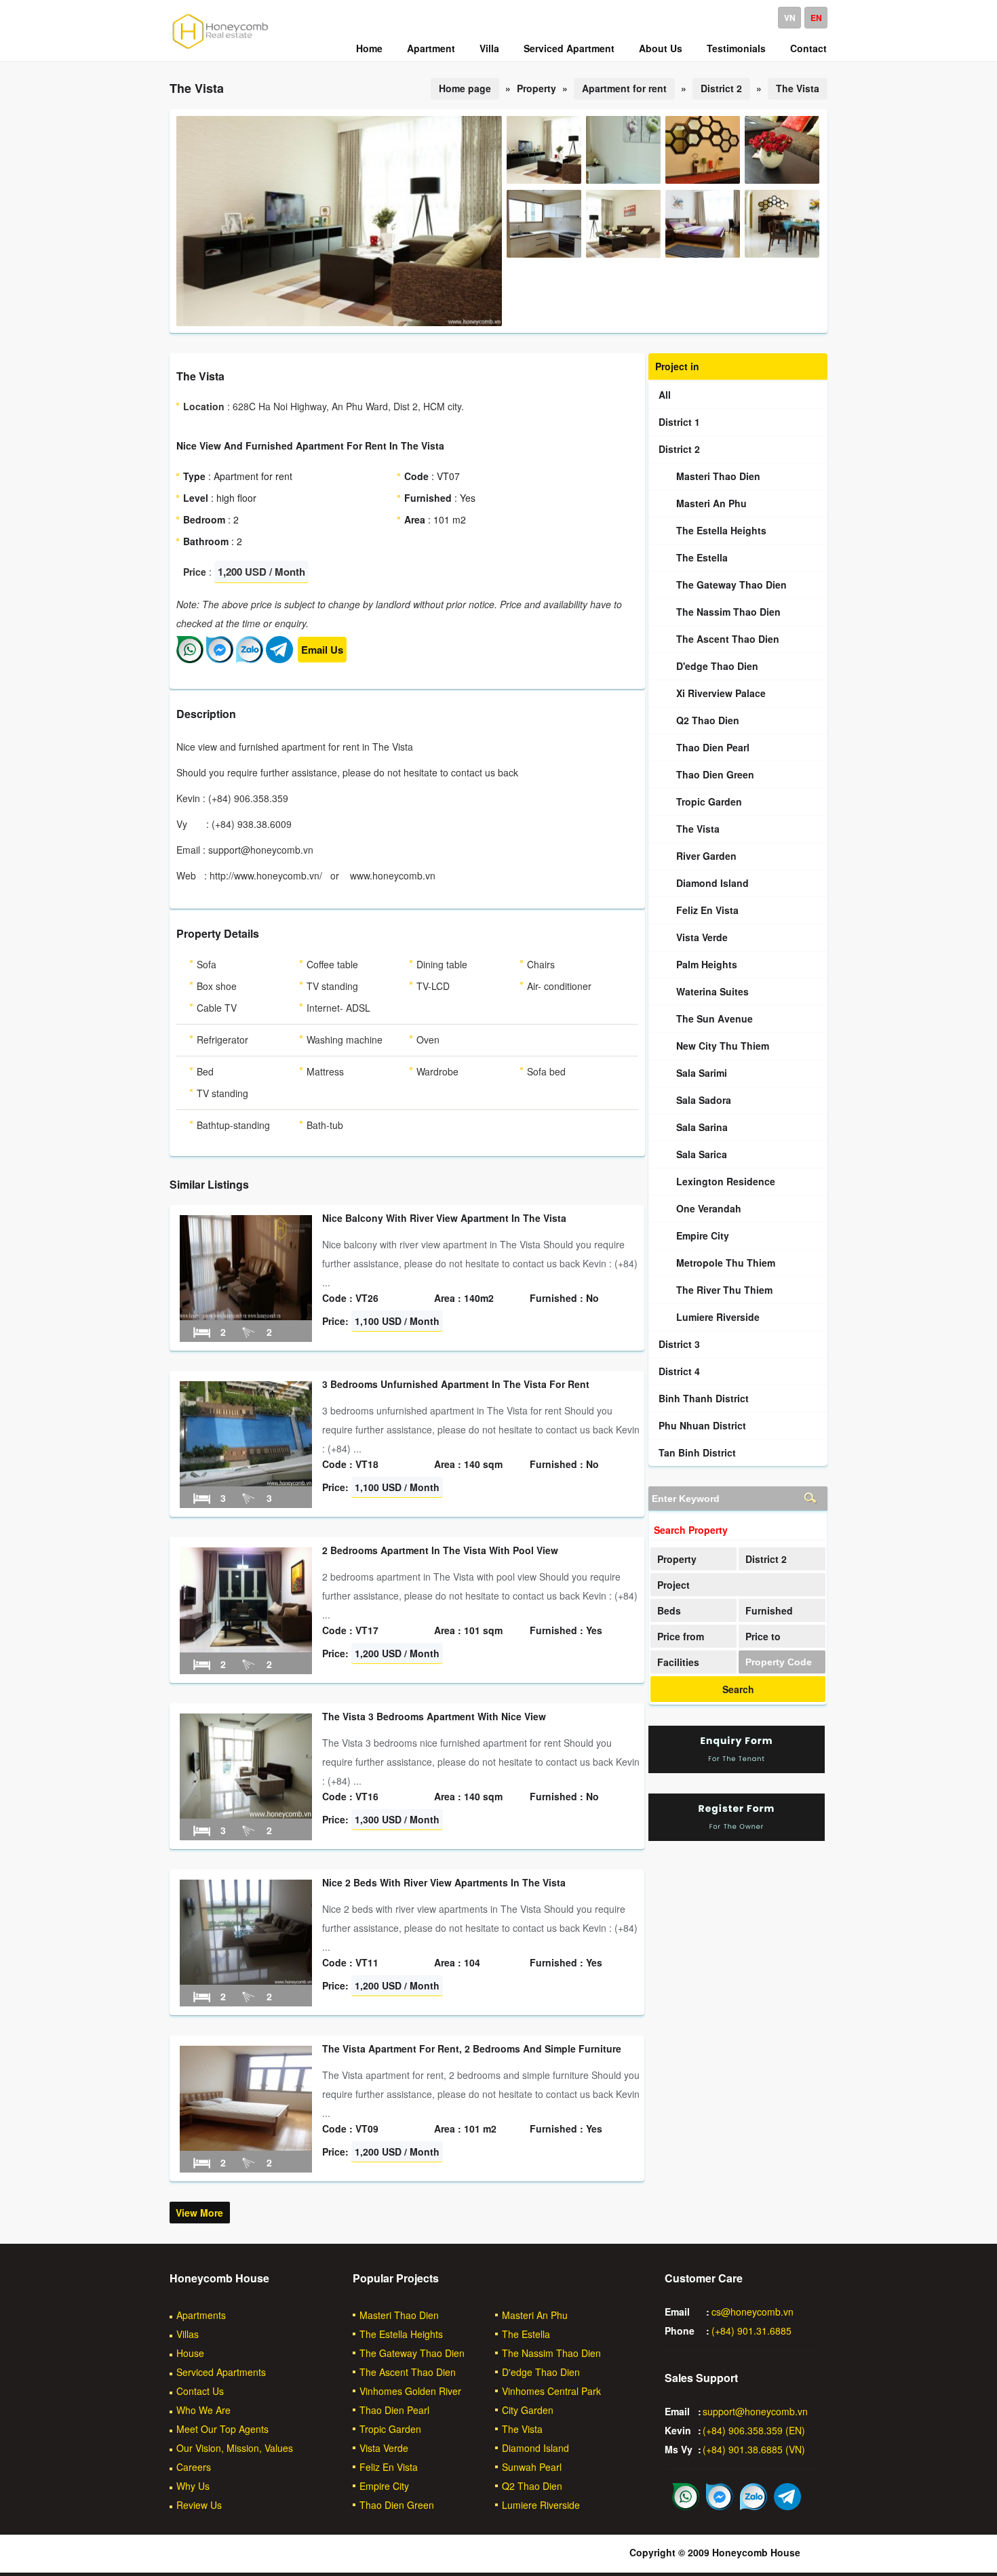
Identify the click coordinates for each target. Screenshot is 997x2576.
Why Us (193, 2486)
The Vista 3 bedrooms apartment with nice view (434, 1716)
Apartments (201, 2315)
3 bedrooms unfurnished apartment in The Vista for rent (456, 1384)
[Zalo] (250, 659)
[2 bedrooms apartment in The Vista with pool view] (246, 1648)
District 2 (721, 88)
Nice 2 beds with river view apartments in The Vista (444, 1882)
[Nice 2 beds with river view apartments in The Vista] (246, 1981)
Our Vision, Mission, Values (235, 2448)
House (190, 2353)
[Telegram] (279, 659)
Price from (681, 1636)
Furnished (769, 1610)
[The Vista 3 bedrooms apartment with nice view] (246, 1815)
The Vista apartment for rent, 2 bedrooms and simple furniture (472, 2048)
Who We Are (203, 2410)
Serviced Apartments (221, 2372)
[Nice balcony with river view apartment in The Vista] (246, 1316)
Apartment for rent (624, 88)
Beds (669, 1610)
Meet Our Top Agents (222, 2429)
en (816, 18)
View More (199, 2213)
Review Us (199, 2505)
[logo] (220, 48)
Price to (763, 1636)
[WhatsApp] (190, 659)
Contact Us (200, 2391)
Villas (188, 2334)
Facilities (678, 1662)
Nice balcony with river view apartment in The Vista (444, 1218)
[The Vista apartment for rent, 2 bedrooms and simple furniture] (246, 2147)
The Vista (798, 88)
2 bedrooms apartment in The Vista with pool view (440, 1550)
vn (790, 18)
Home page (465, 88)
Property (677, 1559)
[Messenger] (220, 659)
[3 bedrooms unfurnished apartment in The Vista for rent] (246, 1482)
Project (673, 1585)
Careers (194, 2467)
